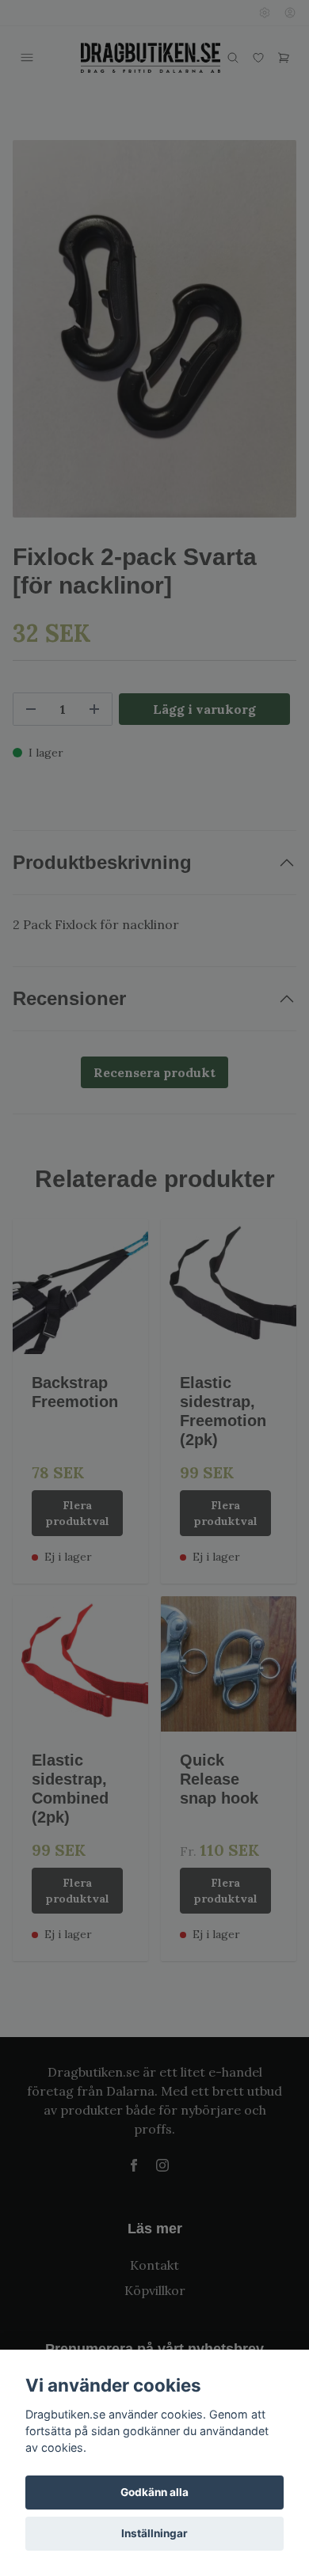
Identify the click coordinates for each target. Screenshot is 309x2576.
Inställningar (154, 2533)
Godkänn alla (154, 2492)
